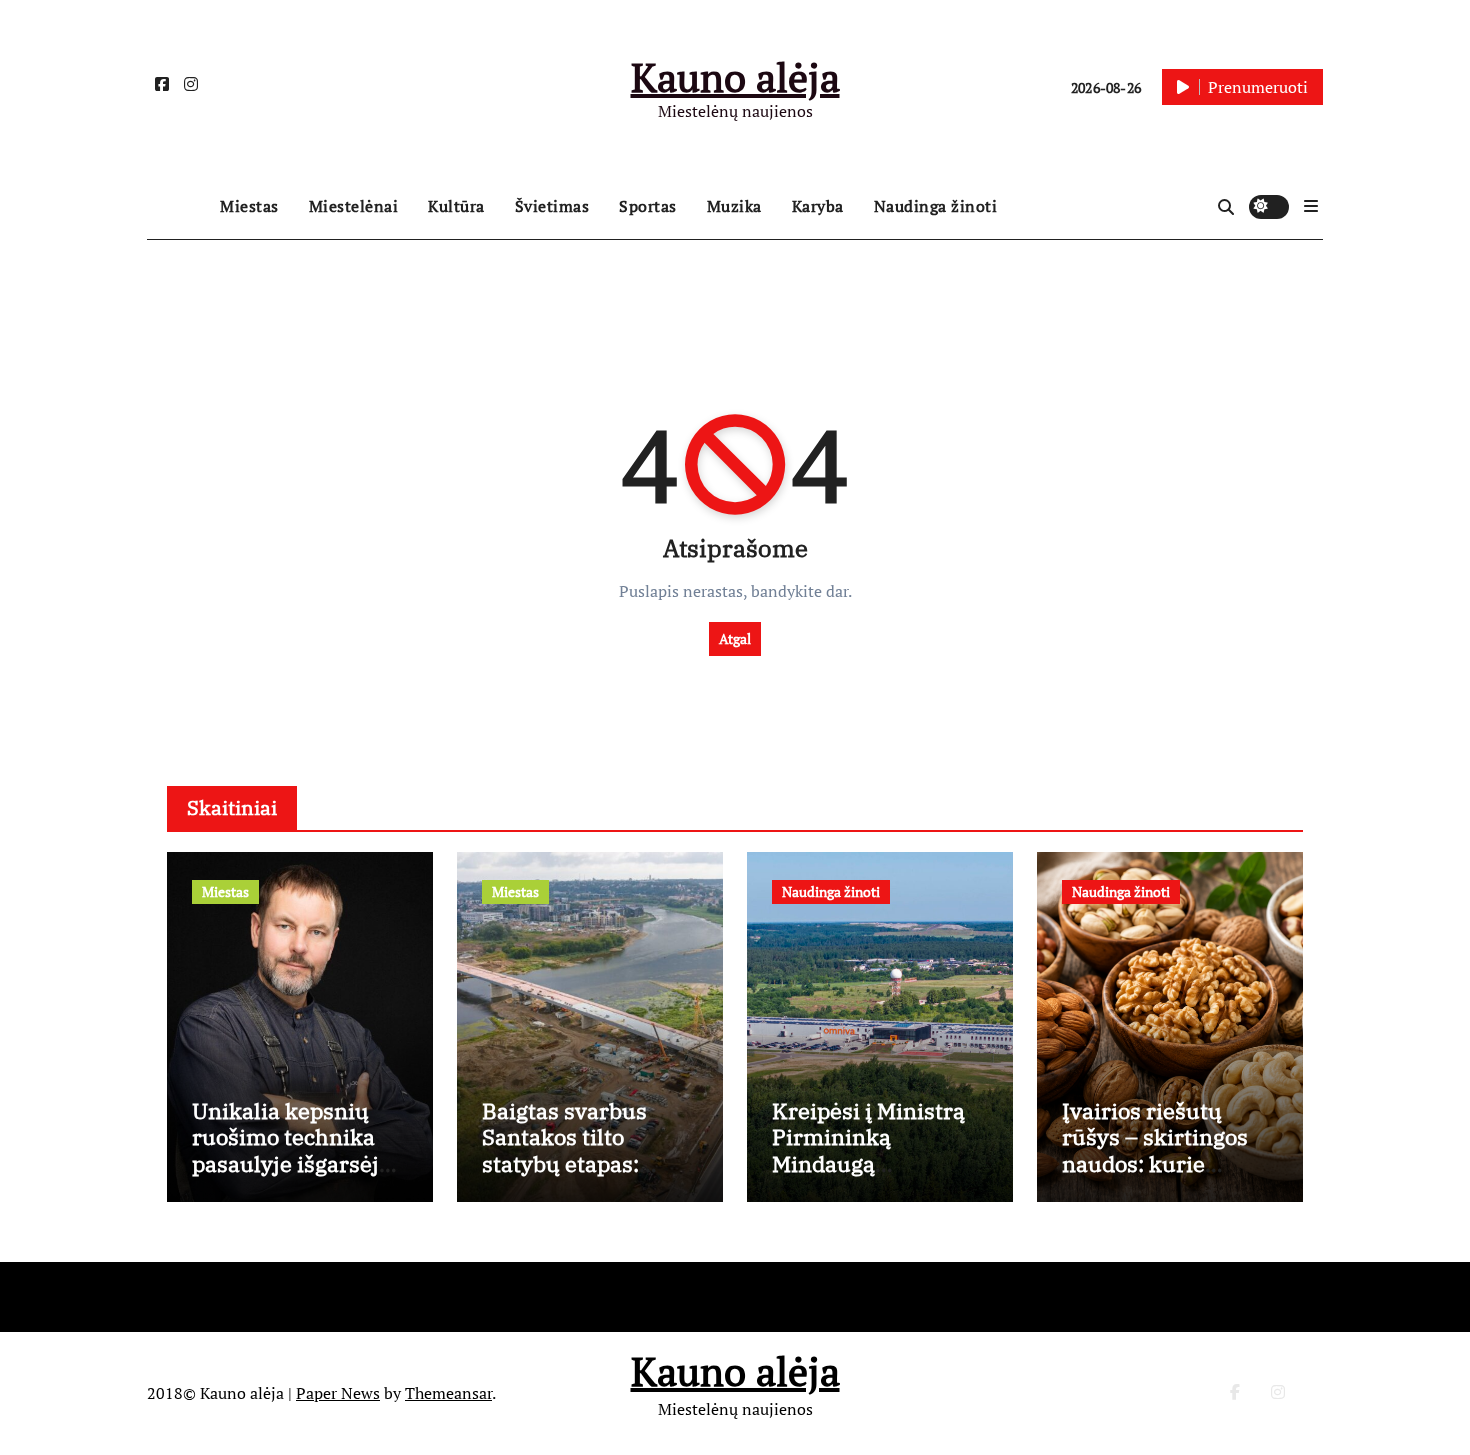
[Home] (178, 207)
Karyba (818, 206)
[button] (1311, 206)
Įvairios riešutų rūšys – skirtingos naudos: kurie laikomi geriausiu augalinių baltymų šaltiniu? (1157, 1176)
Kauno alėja (735, 76)
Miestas (249, 206)
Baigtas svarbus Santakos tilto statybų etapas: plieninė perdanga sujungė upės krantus (576, 1176)
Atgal (735, 638)
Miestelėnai (354, 206)
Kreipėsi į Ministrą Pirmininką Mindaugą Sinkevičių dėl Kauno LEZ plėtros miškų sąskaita (868, 1176)
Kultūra (456, 206)
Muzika (734, 206)
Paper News (338, 1393)
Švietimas (552, 206)
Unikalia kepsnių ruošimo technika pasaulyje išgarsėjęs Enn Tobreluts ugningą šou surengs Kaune (300, 1176)
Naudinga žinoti (936, 206)
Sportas (648, 206)
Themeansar (448, 1393)
